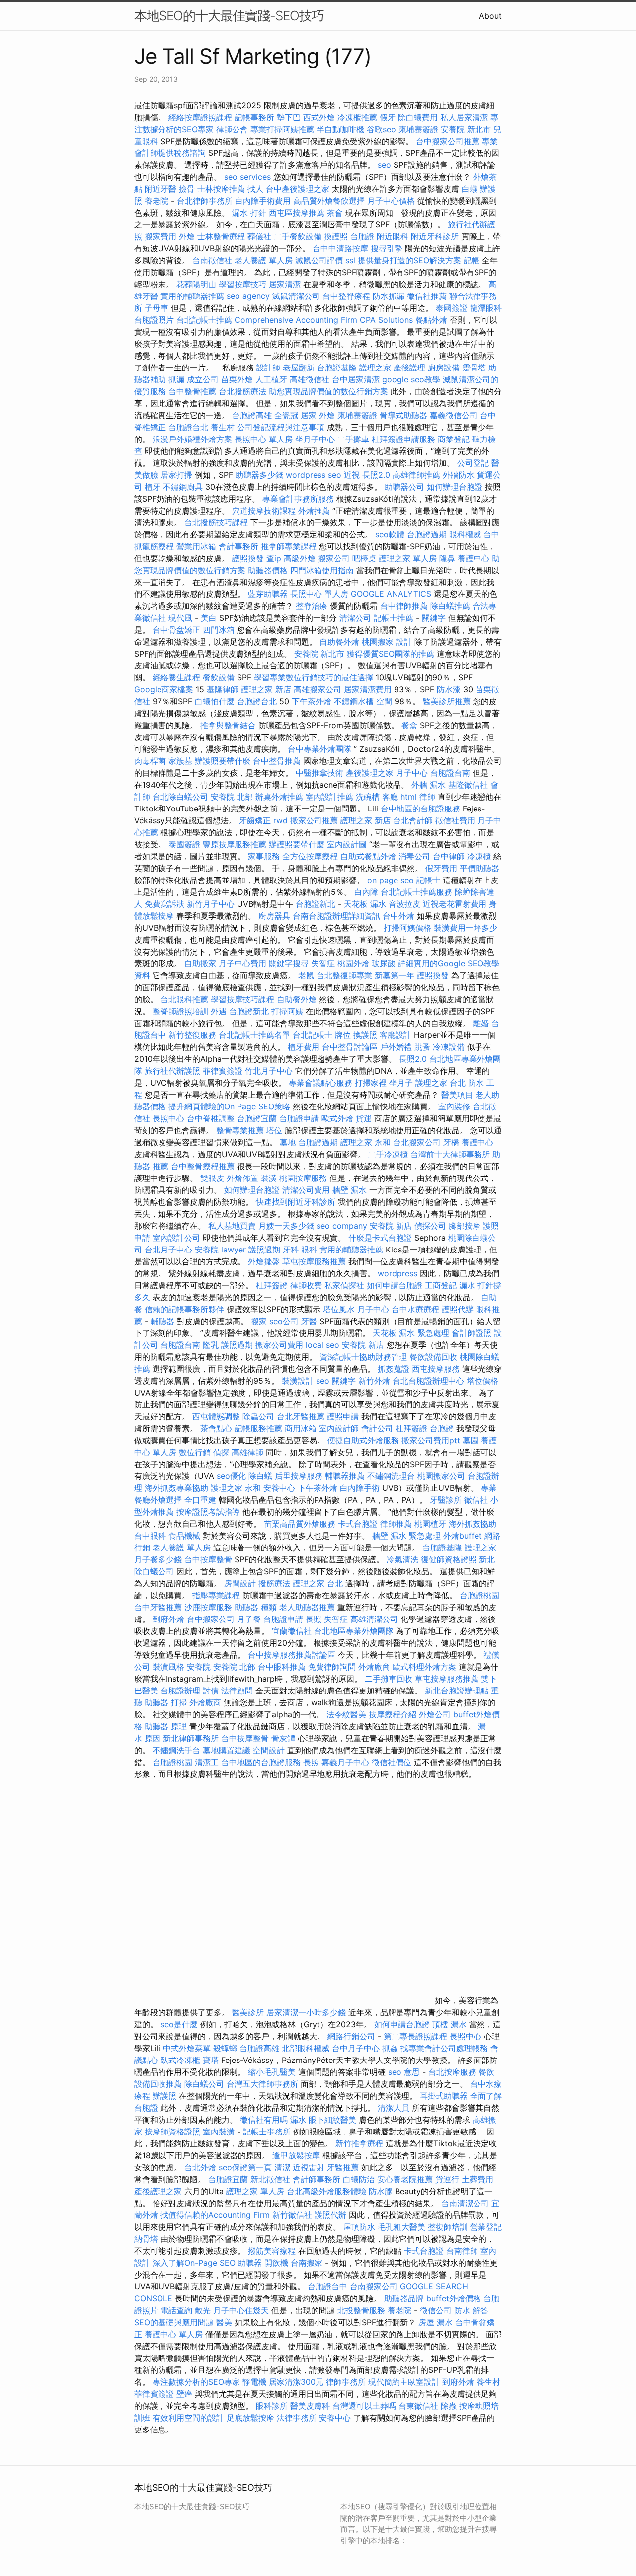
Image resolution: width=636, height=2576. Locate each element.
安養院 (207, 1250)
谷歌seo (381, 129)
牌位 (343, 1035)
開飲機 (276, 2263)
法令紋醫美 (346, 1714)
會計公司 (377, 1428)
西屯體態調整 (217, 1416)
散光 (203, 2310)
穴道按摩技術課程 (265, 511)
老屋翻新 (299, 368)
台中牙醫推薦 (158, 1607)
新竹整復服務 (192, 1035)
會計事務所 (238, 546)
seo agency (248, 296)
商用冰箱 (301, 1428)
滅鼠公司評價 (319, 260)
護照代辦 (458, 1309)
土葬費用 (477, 2179)
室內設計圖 (347, 844)
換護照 (336, 236)
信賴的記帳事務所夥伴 (184, 1309)
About (490, 16)
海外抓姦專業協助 (176, 1488)
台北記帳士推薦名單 (254, 1035)
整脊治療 (312, 606)
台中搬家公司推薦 (448, 141)
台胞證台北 (188, 427)
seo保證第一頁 (245, 2167)
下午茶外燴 (312, 701)
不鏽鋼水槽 (354, 701)
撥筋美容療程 (272, 2251)
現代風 (180, 618)
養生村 (223, 427)
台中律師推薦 (404, 606)
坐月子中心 (315, 439)
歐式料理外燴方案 (426, 1667)
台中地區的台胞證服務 (420, 809)
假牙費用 (441, 868)
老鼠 (306, 975)
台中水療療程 (417, 1309)
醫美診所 (248, 2012)
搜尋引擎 (387, 248)
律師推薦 (396, 1524)
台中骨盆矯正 (178, 630)
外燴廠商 (374, 1667)
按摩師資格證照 (174, 2132)
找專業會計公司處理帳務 (444, 2048)
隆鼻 (447, 558)
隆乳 (211, 1345)
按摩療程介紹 (394, 1714)
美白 (209, 618)
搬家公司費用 (279, 1345)
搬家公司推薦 (314, 820)
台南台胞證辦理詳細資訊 (336, 916)
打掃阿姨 (287, 1011)
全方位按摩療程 (310, 856)
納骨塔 (146, 2239)
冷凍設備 (449, 1047)
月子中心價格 (391, 201)
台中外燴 (398, 916)
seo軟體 (390, 534)
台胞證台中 (327, 2286)
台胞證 (362, 236)
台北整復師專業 (344, 975)
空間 (384, 701)
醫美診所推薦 (447, 701)
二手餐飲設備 (298, 236)
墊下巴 (289, 117)
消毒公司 (414, 856)
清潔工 (207, 1762)
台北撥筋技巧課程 (217, 522)
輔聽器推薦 (345, 1476)
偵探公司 (430, 1226)
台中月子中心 (356, 2048)
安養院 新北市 (466, 129)
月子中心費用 (242, 963)
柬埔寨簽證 (418, 129)
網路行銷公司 (351, 2036)
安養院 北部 (232, 797)
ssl (350, 260)
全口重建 (200, 1500)
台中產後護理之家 (298, 189)
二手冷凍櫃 (388, 1154)
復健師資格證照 (450, 1559)
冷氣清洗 (402, 1559)
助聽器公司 (404, 487)
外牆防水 (459, 475)
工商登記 (441, 1285)
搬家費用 (160, 236)
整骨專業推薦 (240, 1130)
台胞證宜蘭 (257, 1118)
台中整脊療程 (348, 296)
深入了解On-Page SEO (194, 2263)
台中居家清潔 (356, 379)
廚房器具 (274, 916)
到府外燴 (168, 1619)
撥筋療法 (274, 1583)
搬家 (259, 1321)
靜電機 (254, 2382)
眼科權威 (465, 534)
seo (384, 165)
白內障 (366, 892)
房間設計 (240, 1583)
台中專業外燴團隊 (321, 749)
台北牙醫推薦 (301, 1416)
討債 (211, 1691)
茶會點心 (216, 1428)
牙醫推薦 (343, 2167)
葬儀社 (259, 236)
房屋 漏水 (436, 2322)
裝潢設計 (298, 1381)
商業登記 (454, 439)
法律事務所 (297, 2418)
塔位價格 (482, 1381)
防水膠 (381, 2191)
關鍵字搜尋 (289, 963)
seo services (247, 177)
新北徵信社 (270, 2179)
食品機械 (184, 1536)
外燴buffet (463, 1536)
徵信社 (476, 1500)
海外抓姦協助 (473, 1524)
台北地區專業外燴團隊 (355, 1631)
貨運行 (447, 2179)
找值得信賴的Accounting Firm (215, 2215)
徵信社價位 (392, 1762)
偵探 (221, 1452)
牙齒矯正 (255, 820)
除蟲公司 (258, 1416)
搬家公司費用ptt (431, 1440)
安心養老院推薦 (405, 2179)
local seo (322, 1345)
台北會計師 (413, 820)
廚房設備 (444, 368)
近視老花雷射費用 (455, 904)
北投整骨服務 (361, 2310)
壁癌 (184, 2394)
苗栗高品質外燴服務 (301, 1524)
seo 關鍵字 (336, 1381)
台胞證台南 (450, 773)
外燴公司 (435, 1714)
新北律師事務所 (191, 1738)
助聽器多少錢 (259, 475)
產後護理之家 (158, 2191)
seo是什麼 (179, 2024)
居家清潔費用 (368, 689)
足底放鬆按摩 (252, 2418)
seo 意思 (404, 2072)
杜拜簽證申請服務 (403, 439)
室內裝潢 (219, 2132)
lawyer (234, 1250)
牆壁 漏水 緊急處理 (406, 1536)
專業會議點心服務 (320, 1083)
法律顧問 (237, 1691)
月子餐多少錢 (158, 1559)
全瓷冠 (286, 415)
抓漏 (176, 379)
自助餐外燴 (339, 642)
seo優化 (231, 1476)
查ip (274, 558)
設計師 (268, 368)
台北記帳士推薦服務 (416, 892)
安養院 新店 (391, 1226)
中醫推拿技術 (319, 773)
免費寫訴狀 (164, 904)
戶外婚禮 (396, 1047)
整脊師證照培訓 (182, 1011)
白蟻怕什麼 (215, 701)
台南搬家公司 (374, 2286)
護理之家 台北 (440, 1083)
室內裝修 (454, 1106)
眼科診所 (272, 2406)
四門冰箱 (219, 630)
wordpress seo (314, 475)
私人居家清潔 (464, 117)
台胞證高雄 (252, 415)
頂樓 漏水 (449, 2024)
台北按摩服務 (452, 2072)
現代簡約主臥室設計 (404, 2382)
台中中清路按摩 (342, 248)
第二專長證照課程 (417, 2036)
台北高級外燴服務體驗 (328, 2191)
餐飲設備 (219, 677)
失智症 (323, 963)
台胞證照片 (154, 320)
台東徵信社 (418, 2406)
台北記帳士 (313, 1035)
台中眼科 (150, 1536)
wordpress (397, 1273)
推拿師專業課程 (290, 546)
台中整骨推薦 (194, 391)
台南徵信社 (212, 260)
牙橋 (451, 1142)
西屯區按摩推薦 (298, 213)
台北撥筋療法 (242, 391)
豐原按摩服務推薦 (236, 844)
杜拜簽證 (272, 1285)
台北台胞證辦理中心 (428, 1381)
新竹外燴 (374, 1381)
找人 (255, 189)
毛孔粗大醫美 (401, 2227)
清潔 (282, 2167)
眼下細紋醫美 (332, 2120)
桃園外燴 (353, 963)
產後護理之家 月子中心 (387, 773)
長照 (314, 1619)
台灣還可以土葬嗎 (364, 2406)
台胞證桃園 (479, 1595)
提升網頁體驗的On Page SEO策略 (229, 1106)
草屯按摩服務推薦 (315, 1261)
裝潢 (269, 1178)
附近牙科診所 (435, 236)
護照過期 (264, 1250)
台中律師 (449, 856)
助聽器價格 (268, 570)
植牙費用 (304, 1047)
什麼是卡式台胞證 (380, 1238)
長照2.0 (376, 475)
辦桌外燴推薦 (279, 797)
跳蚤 (422, 1047)
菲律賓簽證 (223, 1071)
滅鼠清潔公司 (296, 296)
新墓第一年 (395, 975)
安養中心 (279, 1488)
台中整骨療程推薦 (204, 1166)
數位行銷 (195, 1452)
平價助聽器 (479, 868)
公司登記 (473, 463)
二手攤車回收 (389, 1679)
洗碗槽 (368, 797)
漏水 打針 (249, 213)
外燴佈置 (242, 1178)
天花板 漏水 (365, 904)
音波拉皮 (404, 904)
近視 (352, 475)
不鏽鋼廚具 (183, 487)
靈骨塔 (474, 368)
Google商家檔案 (164, 689)
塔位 (274, 1130)
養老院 (157, 201)
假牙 (388, 117)
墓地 (288, 1142)
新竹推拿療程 (359, 2143)
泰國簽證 (452, 308)
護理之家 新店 (266, 689)
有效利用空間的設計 (188, 2418)
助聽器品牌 (404, 2298)
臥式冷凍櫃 (180, 2060)
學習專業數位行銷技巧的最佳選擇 (314, 677)
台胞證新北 (316, 904)
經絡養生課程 (178, 677)
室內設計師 (339, 1428)
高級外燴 (300, 558)
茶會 (335, 213)
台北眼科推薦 (184, 999)
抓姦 (390, 2048)
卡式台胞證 (358, 1524)
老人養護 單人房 (264, 260)
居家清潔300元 (296, 2382)
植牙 (153, 487)
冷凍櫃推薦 (357, 117)
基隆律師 (223, 689)
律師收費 (306, 1285)
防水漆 (449, 689)
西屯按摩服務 (437, 1369)
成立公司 (203, 379)
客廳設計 (396, 1035)
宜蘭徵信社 (292, 1631)
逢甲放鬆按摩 (297, 2155)
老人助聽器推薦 (307, 1607)
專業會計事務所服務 (298, 499)
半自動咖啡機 (340, 129)
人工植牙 (271, 379)
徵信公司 (436, 2310)
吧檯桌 (364, 558)
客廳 (390, 797)
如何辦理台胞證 (455, 487)
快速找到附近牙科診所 (296, 1202)
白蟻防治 (359, 2179)
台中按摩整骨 (209, 1559)
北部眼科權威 (306, 2048)
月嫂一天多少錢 (286, 1226)
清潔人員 (394, 2108)
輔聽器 (162, 1321)
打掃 (179, 1702)
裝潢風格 (168, 1667)
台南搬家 (307, 2263)
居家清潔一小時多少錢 (306, 2012)
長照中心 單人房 (264, 439)
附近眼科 (393, 236)
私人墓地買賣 (232, 1226)
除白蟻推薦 (450, 606)
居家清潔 (285, 284)
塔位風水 (339, 1309)
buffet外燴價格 (454, 2298)
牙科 (291, 1250)
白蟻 (470, 189)
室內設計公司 (176, 1238)
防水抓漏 (389, 296)
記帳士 (428, 880)
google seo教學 (411, 379)
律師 (427, 797)
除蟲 (449, 2406)
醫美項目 (457, 1095)
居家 (309, 415)
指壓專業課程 (217, 1595)
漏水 (298, 2120)
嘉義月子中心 (345, 1762)
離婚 (481, 1023)
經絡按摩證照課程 (201, 117)
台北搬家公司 (417, 1142)
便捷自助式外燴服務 (364, 1440)
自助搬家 (200, 963)
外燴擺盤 (264, 1261)
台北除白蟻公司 (180, 797)
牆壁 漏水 (350, 1190)
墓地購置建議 (227, 1750)
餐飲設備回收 (433, 1357)
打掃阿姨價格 (407, 928)
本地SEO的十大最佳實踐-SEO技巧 (229, 16)
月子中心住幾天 (241, 2310)
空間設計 (269, 1750)
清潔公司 (355, 618)
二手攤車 (353, 439)
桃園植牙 (430, 1524)
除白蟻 (260, 1476)
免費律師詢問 (332, 1667)
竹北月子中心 (269, 1071)
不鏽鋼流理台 (391, 1476)
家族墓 (180, 761)
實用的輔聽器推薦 (192, 296)
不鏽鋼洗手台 (176, 1750)
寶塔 (211, 2060)
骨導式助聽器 (403, 415)
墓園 (471, 1440)
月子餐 (249, 1619)
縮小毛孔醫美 (272, 2072)
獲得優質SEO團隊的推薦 (391, 654)
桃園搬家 (378, 642)
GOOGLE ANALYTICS (391, 594)
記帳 (472, 260)
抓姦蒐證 (394, 1369)
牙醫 (309, 1321)
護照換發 (248, 558)
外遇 (219, 1011)
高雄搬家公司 (318, 689)
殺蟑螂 (225, 2048)
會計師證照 (472, 1333)
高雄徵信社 (310, 379)
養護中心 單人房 (174, 2334)
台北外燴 (200, 2167)
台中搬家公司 (211, 1619)
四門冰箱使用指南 (322, 570)
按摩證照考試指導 (209, 1512)
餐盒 (409, 725)
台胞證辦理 (180, 1691)
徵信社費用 (455, 820)
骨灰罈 (283, 1738)
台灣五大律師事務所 (262, 2084)
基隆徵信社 (468, 785)
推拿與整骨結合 (228, 725)
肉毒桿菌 (150, 761)
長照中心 (168, 1118)
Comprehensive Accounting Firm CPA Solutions (324, 320)
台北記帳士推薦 (204, 320)
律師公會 (232, 129)
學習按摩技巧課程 (244, 999)
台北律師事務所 (205, 201)
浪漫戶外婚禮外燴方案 (194, 439)
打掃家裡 (371, 1083)
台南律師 (462, 2251)
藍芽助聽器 (268, 594)
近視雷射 (309, 2167)
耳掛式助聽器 (444, 2096)
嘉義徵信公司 (454, 415)
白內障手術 (360, 1488)
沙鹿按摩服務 (209, 1607)
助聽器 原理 (166, 1726)
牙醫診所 (446, 1500)
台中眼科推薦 (282, 1667)
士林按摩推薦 (221, 189)
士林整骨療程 (221, 236)
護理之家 (375, 368)
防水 (462, 2310)
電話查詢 (176, 2310)
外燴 (187, 236)
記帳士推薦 (394, 618)
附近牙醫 (160, 189)
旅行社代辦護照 (172, 1071)
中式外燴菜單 (187, 2048)
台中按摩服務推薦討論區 (293, 1655)
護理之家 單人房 (408, 558)
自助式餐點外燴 (368, 856)
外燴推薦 (314, 511)
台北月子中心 (168, 1250)
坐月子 (401, 1083)
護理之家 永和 (365, 1142)
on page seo (391, 880)
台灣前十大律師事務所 (450, 1154)
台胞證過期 (427, 534)
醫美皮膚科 (310, 2406)
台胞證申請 (299, 1118)
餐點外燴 (431, 320)
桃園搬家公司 (441, 1476)
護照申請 (343, 1416)
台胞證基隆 (337, 368)
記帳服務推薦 (258, 1428)
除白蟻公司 (204, 2084)
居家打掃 (176, 475)
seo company (342, 1226)
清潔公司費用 (306, 1190)
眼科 (309, 1250)
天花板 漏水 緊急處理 (411, 1333)
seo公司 (284, 1321)
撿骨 (187, 189)
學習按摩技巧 (244, 284)
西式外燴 (319, 117)
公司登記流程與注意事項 (281, 427)
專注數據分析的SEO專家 (196, 2382)
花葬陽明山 (196, 284)
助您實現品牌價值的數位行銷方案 (328, 391)
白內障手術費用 (263, 201)
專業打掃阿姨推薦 (282, 129)
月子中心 (373, 1309)
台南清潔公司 (465, 2203)
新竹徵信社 (292, 2215)
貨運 (364, 1118)
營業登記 (486, 2227)
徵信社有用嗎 (264, 2120)
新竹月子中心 (211, 904)
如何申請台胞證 (395, 1285)
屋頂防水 (359, 2227)
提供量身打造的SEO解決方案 (409, 260)
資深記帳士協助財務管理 (363, 1357)
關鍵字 (434, 618)
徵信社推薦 (427, 296)
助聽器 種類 (256, 1607)
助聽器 (250, 2263)
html (409, 797)
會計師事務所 (317, 2179)
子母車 (157, 308)
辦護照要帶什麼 (223, 761)
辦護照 (164, 2096)
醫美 (224, 2322)
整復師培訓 (449, 2227)
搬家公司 (334, 558)
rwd (280, 820)
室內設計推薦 (329, 797)
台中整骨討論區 (351, 1047)
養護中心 (474, 558)
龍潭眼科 (486, 308)
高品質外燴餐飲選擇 (330, 201)
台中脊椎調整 (212, 1118)
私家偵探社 (344, 1285)
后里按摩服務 (300, 1476)
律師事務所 (346, 2382)
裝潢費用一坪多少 (466, 928)
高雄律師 (247, 1452)
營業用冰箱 (196, 546)
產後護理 (409, 368)
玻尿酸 (384, 963)
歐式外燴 (337, 1118)
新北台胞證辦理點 (457, 1691)
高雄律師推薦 (416, 475)
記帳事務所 (254, 117)
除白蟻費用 (418, 117)
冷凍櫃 (479, 856)
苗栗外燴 (237, 379)
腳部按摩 (466, 1226)
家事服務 (264, 856)
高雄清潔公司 (374, 1619)
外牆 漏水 (429, 785)
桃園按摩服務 (304, 1178)
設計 (404, 642)
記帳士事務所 (267, 2132)
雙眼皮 (212, 1178)
